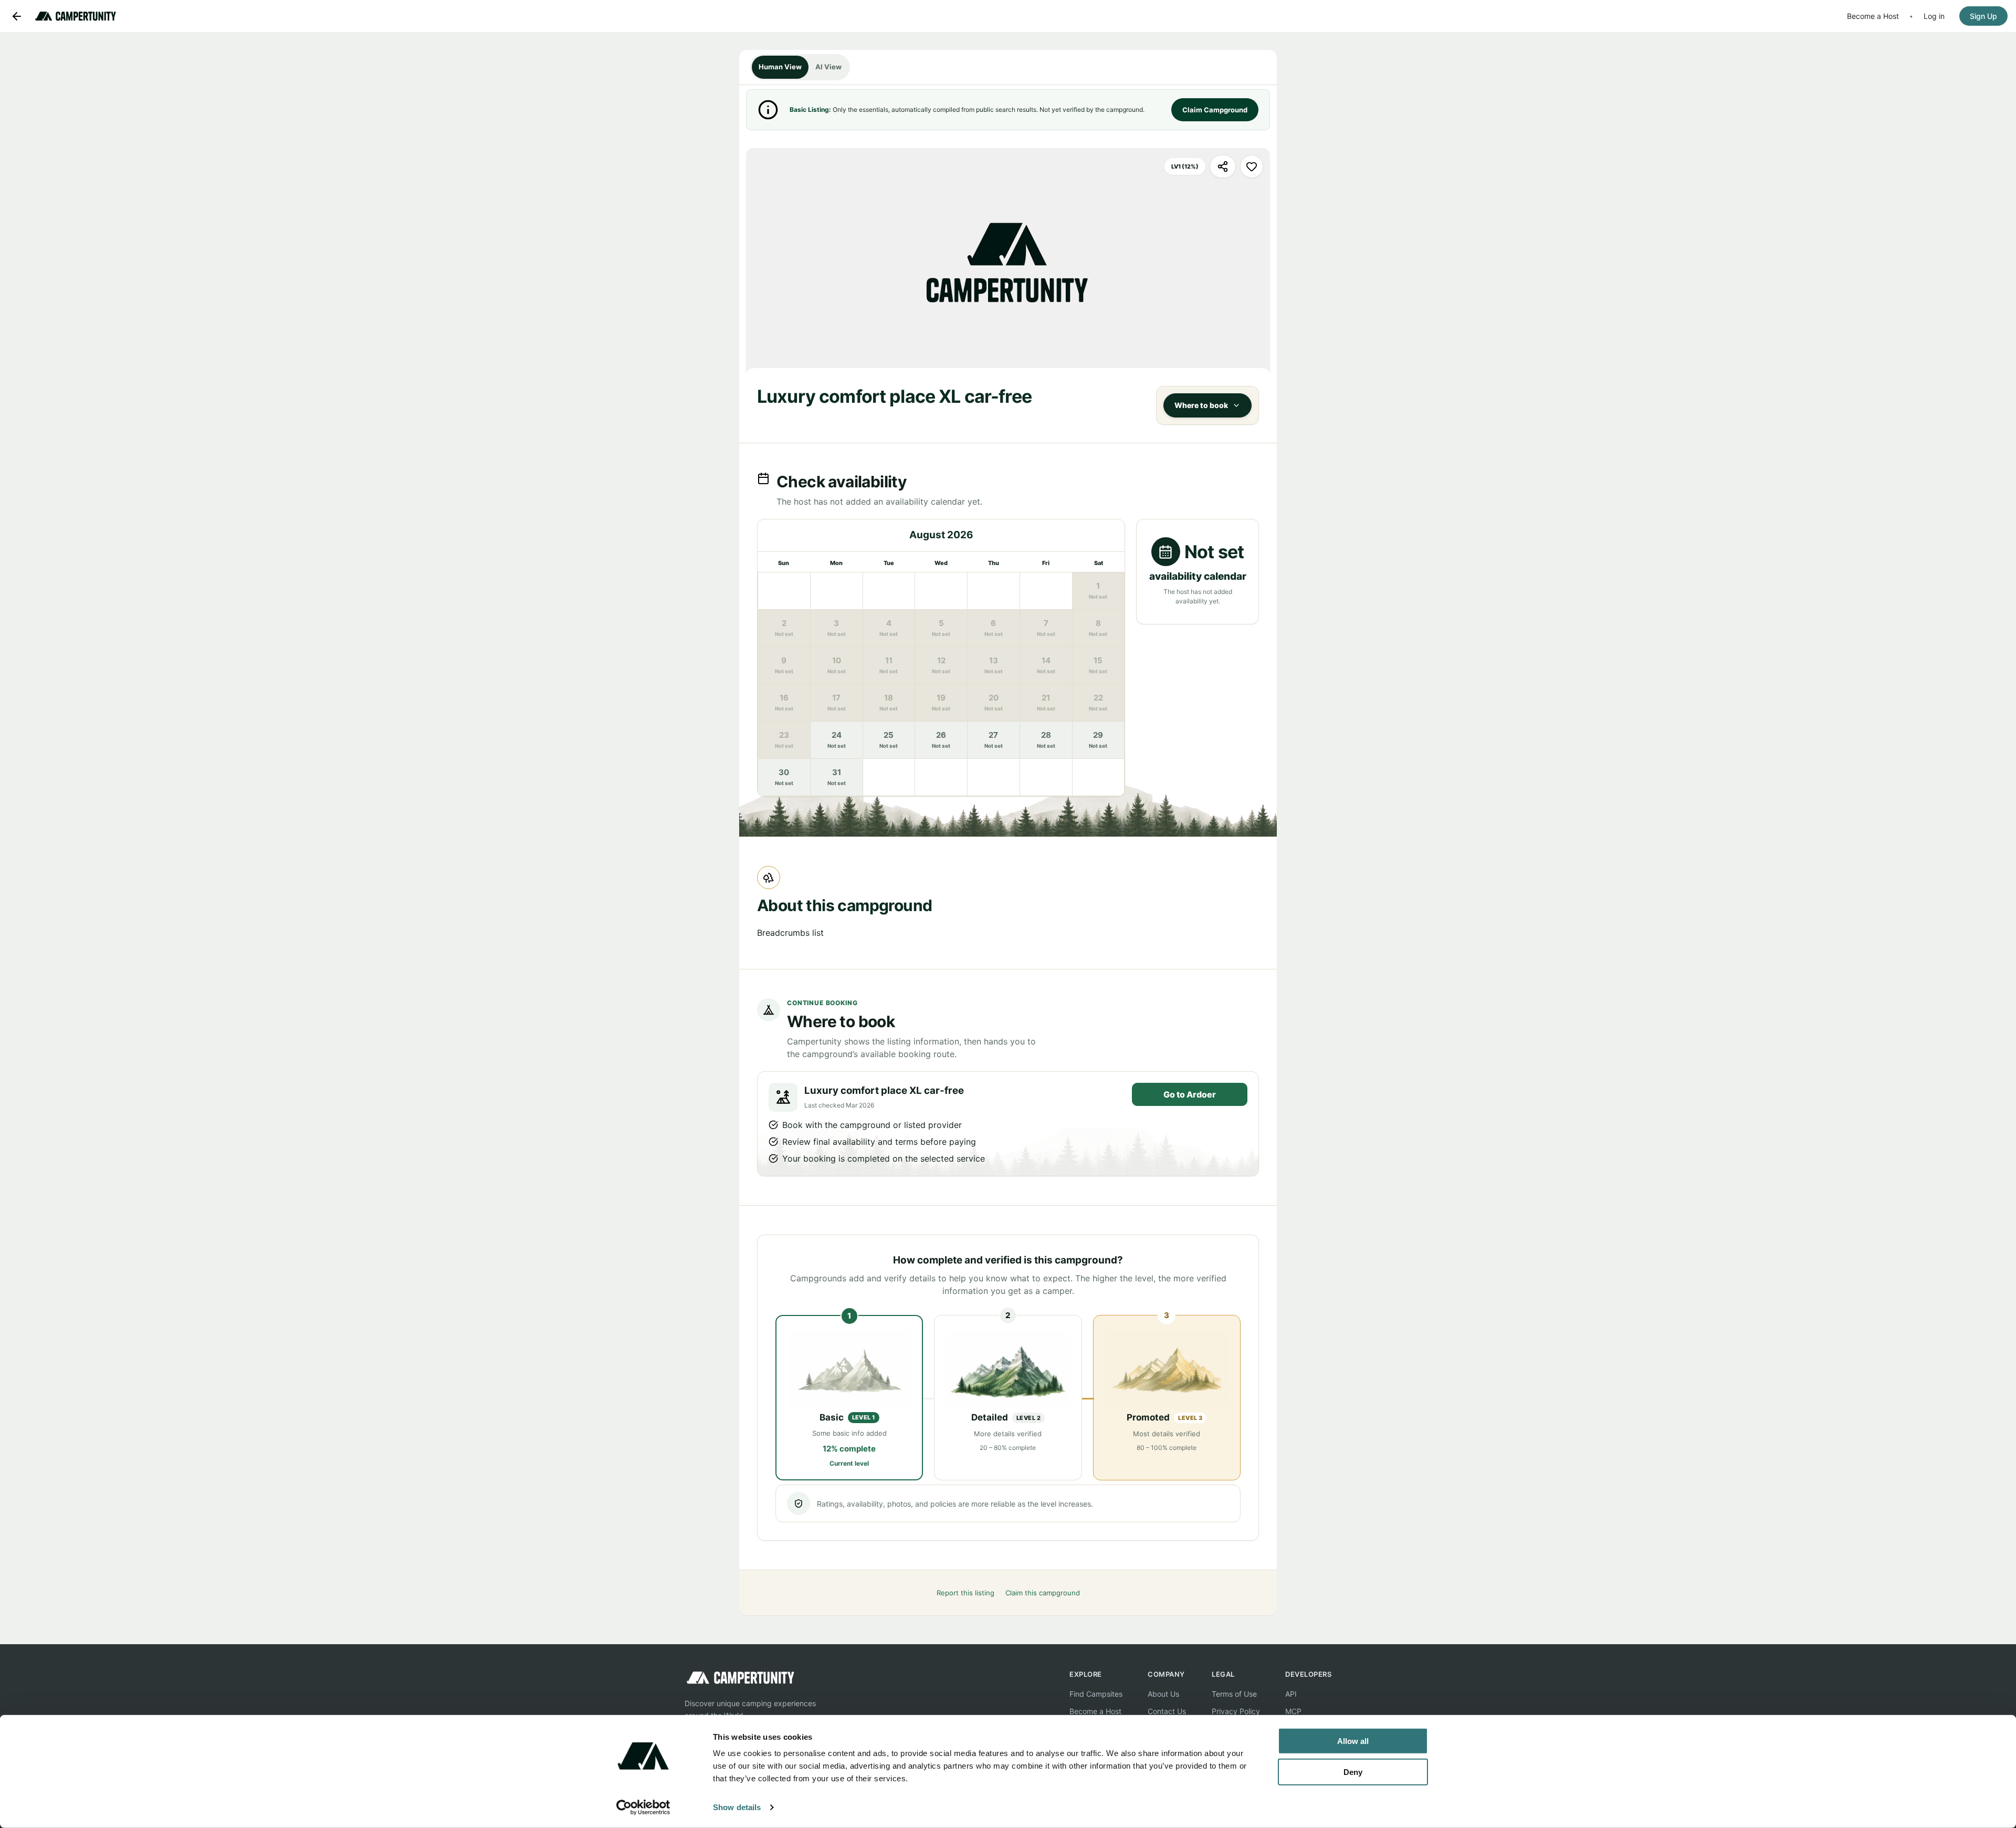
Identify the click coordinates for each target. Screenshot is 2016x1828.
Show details (737, 1807)
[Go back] (17, 16)
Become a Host (1873, 16)
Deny (1353, 1772)
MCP (1293, 1711)
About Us (1163, 1694)
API (1291, 1694)
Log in (1934, 16)
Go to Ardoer (1190, 1094)
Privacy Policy (1236, 1711)
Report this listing (965, 1593)
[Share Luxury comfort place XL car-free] (1223, 166)
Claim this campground (1043, 1593)
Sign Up (1983, 16)
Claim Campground (1215, 110)
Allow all (1353, 1741)
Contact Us (1167, 1711)
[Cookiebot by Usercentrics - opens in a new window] (643, 1808)
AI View (828, 67)
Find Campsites (1096, 1694)
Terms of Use (1234, 1694)
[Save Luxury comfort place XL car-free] (1252, 166)
